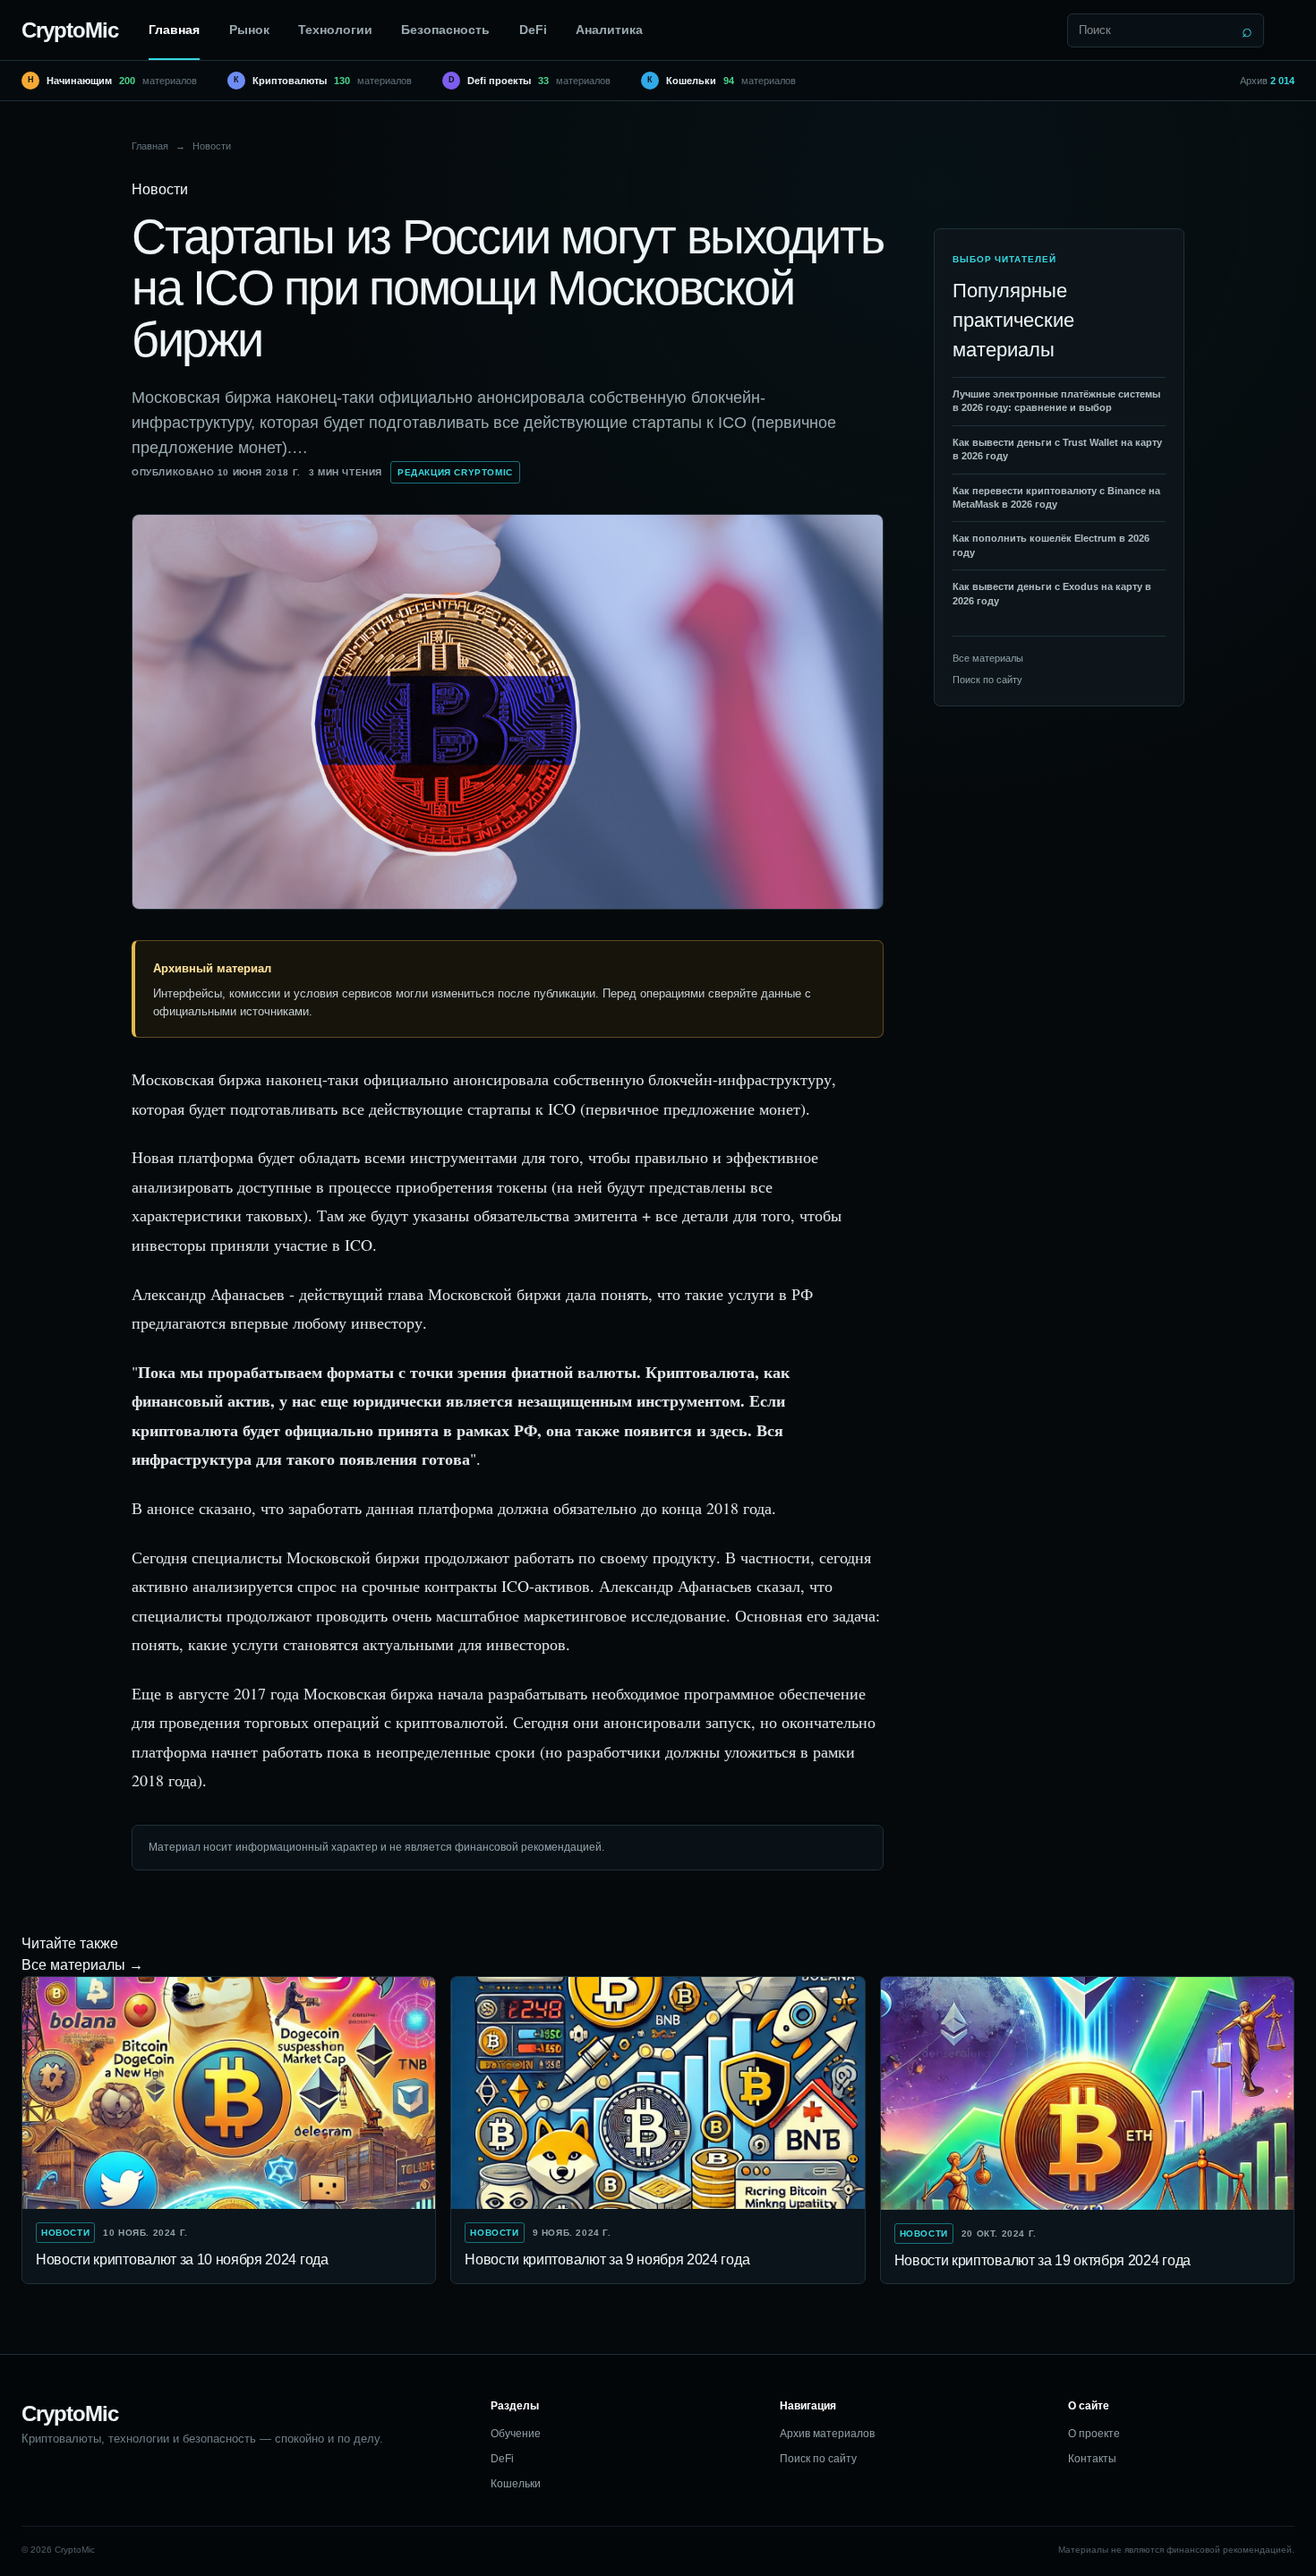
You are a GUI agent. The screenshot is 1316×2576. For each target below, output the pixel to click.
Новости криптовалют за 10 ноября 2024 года (182, 2259)
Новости (212, 146)
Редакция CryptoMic (455, 472)
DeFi (533, 30)
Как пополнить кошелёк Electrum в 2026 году (1051, 545)
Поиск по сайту (987, 680)
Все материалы (988, 658)
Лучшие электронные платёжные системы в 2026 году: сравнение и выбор (1056, 401)
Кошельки (516, 2484)
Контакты (1092, 2459)
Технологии (335, 30)
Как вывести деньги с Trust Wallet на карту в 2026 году (1057, 449)
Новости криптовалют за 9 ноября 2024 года (607, 2259)
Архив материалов (827, 2434)
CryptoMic (70, 30)
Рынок (249, 30)
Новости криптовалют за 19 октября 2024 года (1043, 2260)
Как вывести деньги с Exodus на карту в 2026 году (1052, 593)
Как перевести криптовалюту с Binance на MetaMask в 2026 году (1056, 497)
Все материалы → (82, 1965)
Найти (1247, 30)
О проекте (1094, 2434)
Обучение (516, 2434)
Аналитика (609, 30)
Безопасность (445, 30)
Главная (174, 30)
